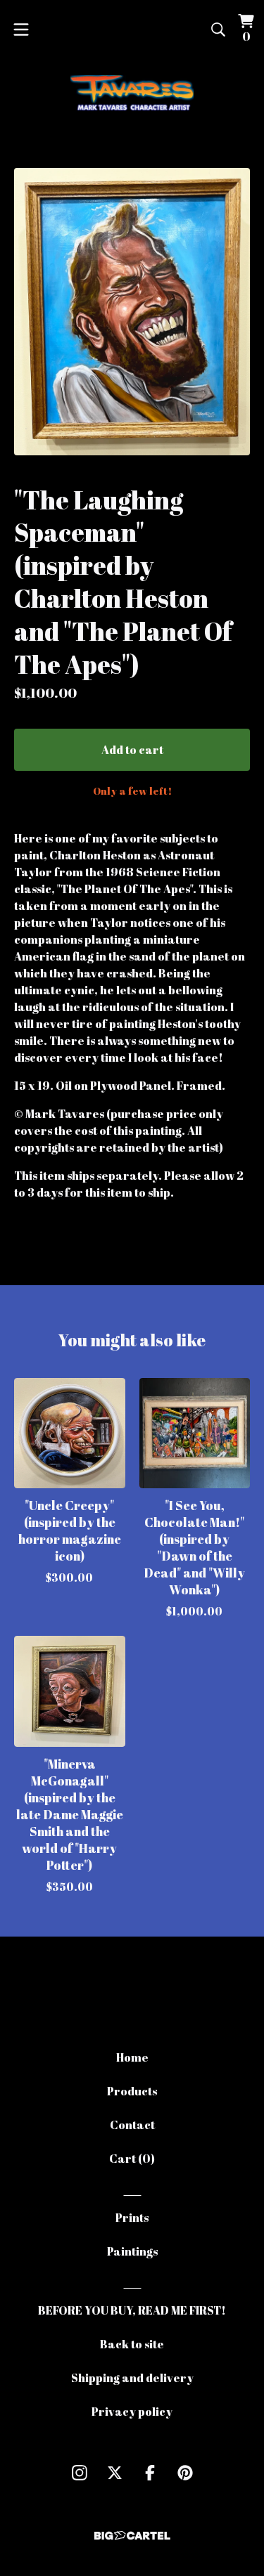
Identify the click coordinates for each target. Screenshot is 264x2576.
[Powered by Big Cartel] (132, 2536)
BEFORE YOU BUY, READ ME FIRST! (132, 2310)
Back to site (132, 2344)
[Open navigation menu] (21, 30)
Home (132, 2057)
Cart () (132, 2159)
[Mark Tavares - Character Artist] (132, 96)
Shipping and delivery (132, 2378)
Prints (132, 2218)
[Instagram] (80, 2473)
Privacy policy (132, 2412)
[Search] (218, 30)
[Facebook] (150, 2473)
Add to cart (132, 750)
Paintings (132, 2251)
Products (132, 2091)
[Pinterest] (185, 2473)
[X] (115, 2473)
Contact (132, 2125)
